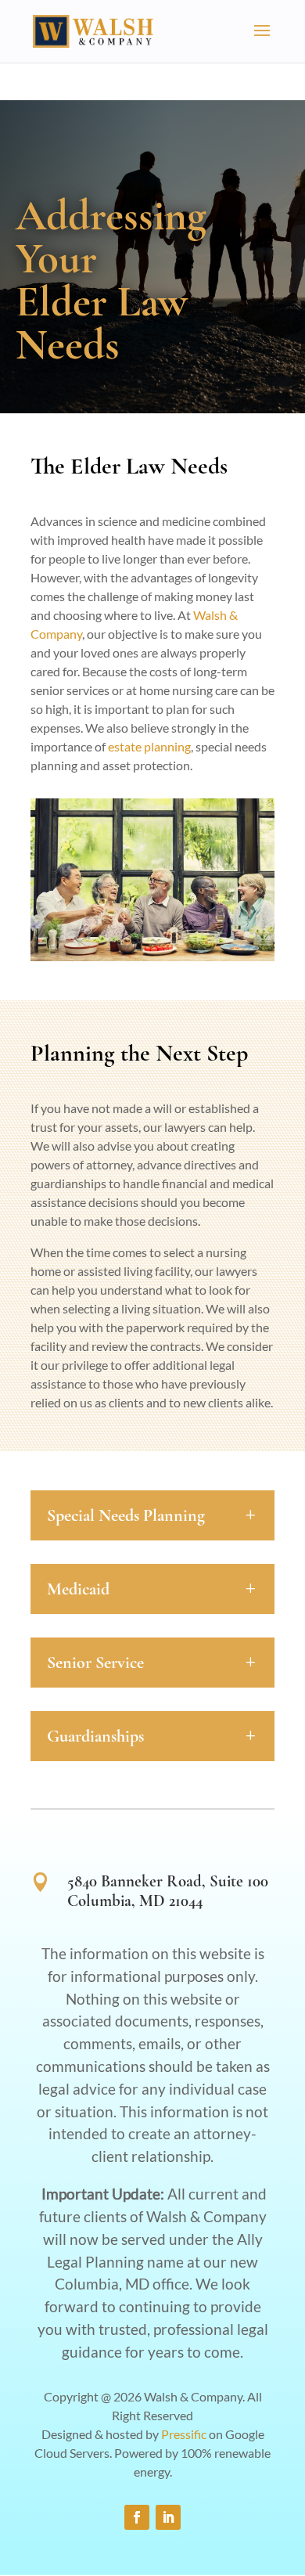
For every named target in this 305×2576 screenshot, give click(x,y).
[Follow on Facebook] (137, 2517)
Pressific (184, 2434)
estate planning (149, 746)
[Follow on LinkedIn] (168, 2517)
